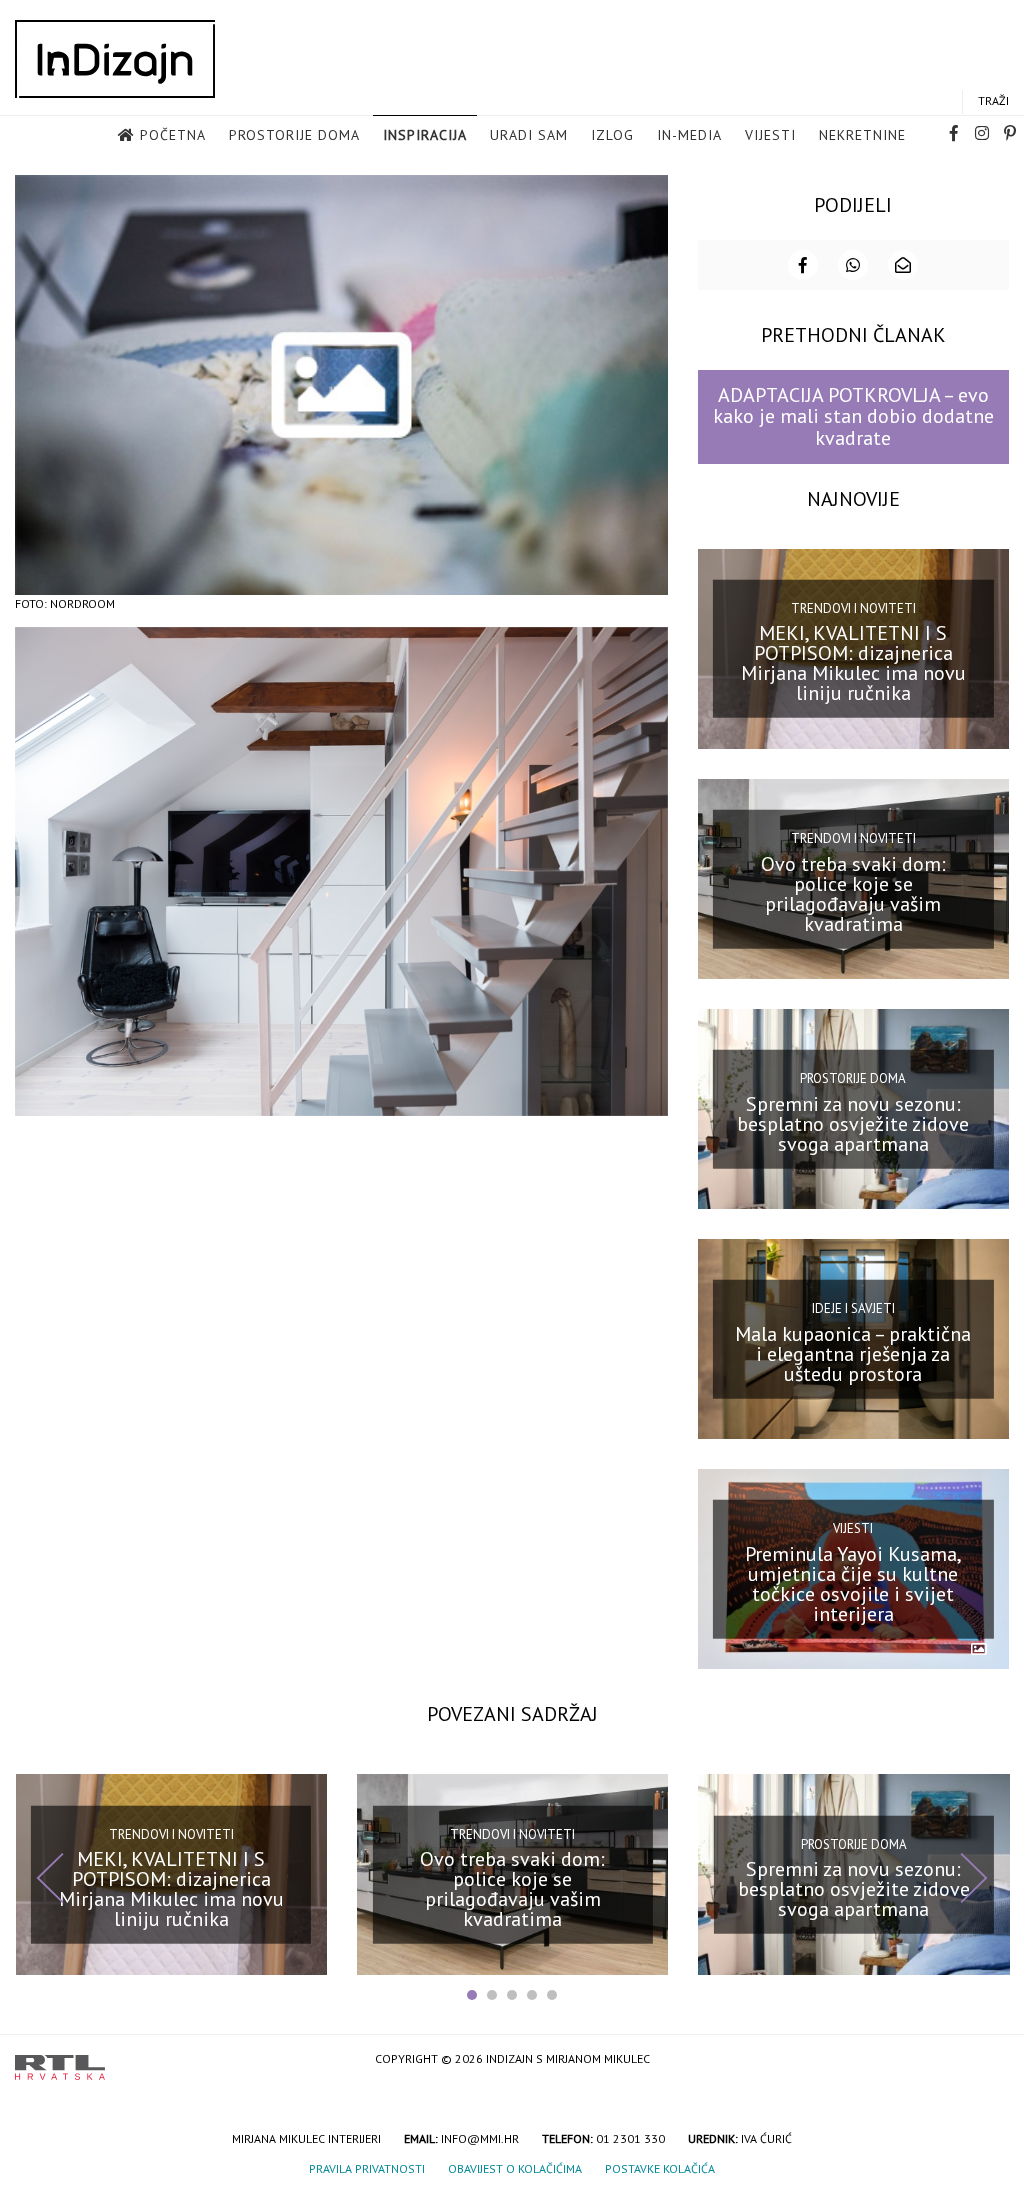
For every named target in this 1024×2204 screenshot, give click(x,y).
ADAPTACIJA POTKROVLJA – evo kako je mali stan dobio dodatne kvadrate (853, 416)
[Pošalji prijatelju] (903, 265)
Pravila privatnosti (367, 2168)
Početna (173, 135)
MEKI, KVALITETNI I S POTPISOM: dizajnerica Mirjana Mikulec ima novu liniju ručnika (853, 663)
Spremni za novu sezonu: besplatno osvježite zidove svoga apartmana (853, 1123)
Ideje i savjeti (853, 1308)
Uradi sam (529, 135)
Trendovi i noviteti (853, 608)
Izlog (612, 135)
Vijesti (770, 135)
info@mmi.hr (480, 2138)
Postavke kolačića (660, 2168)
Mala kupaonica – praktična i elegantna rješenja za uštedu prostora (853, 1354)
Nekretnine (862, 135)
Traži (993, 100)
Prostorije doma (294, 135)
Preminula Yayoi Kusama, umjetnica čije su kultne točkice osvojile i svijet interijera (853, 1584)
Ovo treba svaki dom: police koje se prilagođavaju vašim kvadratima (853, 893)
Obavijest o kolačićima (515, 2168)
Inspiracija (425, 135)
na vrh (989, 2060)
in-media (689, 135)
